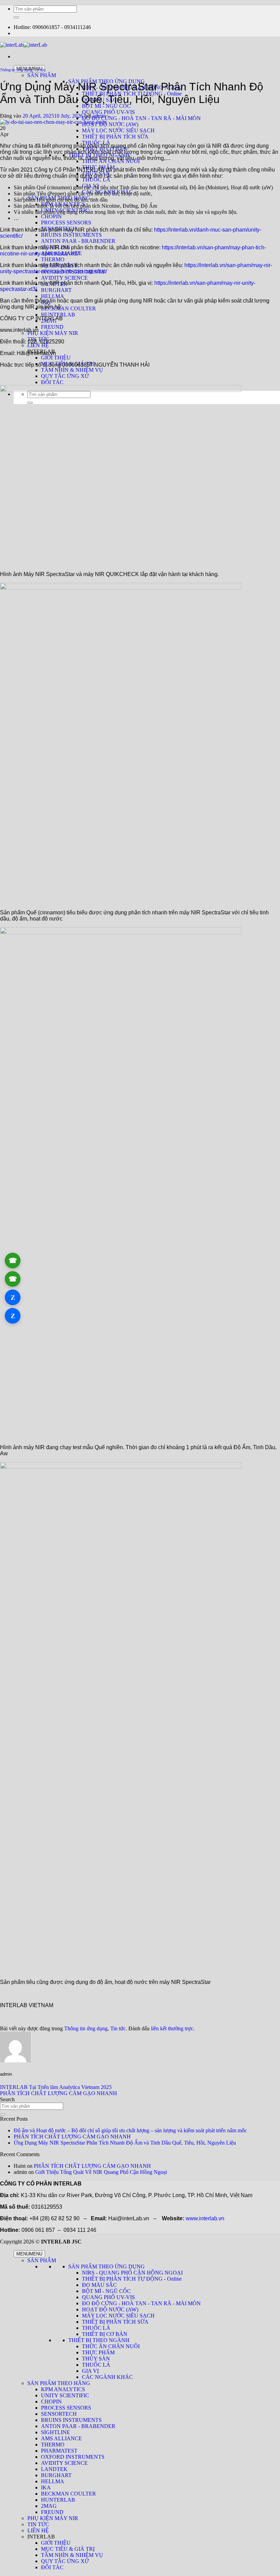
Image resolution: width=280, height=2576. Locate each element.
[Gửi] (16, 17)
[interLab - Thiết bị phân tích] (24, 45)
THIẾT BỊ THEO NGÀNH (99, 2340)
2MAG (49, 2506)
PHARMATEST (59, 2451)
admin (99, 116)
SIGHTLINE (55, 2432)
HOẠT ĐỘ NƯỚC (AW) (110, 124)
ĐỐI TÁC (52, 382)
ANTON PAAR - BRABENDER (78, 241)
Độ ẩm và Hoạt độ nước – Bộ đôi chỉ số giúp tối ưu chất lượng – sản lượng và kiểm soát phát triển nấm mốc (130, 2130)
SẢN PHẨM (42, 75)
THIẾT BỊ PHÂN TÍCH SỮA (115, 137)
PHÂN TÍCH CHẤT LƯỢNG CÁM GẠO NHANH (59, 2093)
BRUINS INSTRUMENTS (71, 235)
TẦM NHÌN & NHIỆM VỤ (72, 370)
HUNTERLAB (58, 315)
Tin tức (40, 70)
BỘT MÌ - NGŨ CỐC (106, 106)
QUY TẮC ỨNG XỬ (65, 376)
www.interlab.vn (205, 2218)
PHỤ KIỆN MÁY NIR (53, 333)
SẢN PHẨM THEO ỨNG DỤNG (107, 2266)
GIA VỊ (90, 2371)
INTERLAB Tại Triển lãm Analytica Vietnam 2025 (56, 2087)
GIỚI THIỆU (56, 358)
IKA (46, 2487)
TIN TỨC (38, 2524)
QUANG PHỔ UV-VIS (108, 112)
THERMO (53, 259)
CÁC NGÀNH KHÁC (107, 2377)
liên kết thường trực (172, 2028)
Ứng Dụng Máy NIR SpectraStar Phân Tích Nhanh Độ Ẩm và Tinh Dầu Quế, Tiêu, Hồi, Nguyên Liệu (125, 2143)
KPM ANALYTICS (63, 2389)
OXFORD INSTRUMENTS (73, 2457)
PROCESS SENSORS (66, 223)
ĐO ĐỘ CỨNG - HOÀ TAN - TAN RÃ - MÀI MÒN (141, 118)
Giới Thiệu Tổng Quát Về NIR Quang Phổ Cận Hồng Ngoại (101, 2172)
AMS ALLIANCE (61, 2438)
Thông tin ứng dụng (16, 70)
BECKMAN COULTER (68, 308)
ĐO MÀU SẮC (99, 2285)
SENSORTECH (59, 2414)
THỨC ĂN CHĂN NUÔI (111, 2346)
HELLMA (53, 296)
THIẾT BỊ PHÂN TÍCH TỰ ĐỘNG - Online (132, 2279)
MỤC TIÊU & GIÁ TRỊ (68, 2549)
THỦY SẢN (96, 2359)
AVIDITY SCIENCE (64, 278)
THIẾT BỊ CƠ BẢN (105, 2334)
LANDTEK (54, 2469)
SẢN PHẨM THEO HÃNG (59, 2383)
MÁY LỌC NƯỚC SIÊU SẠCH (118, 130)
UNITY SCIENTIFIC (65, 2395)
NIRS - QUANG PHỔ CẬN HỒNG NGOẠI (132, 2273)
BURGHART (56, 290)
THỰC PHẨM (98, 2352)
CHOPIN (51, 216)
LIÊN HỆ (38, 345)
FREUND (52, 327)
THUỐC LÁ (96, 180)
